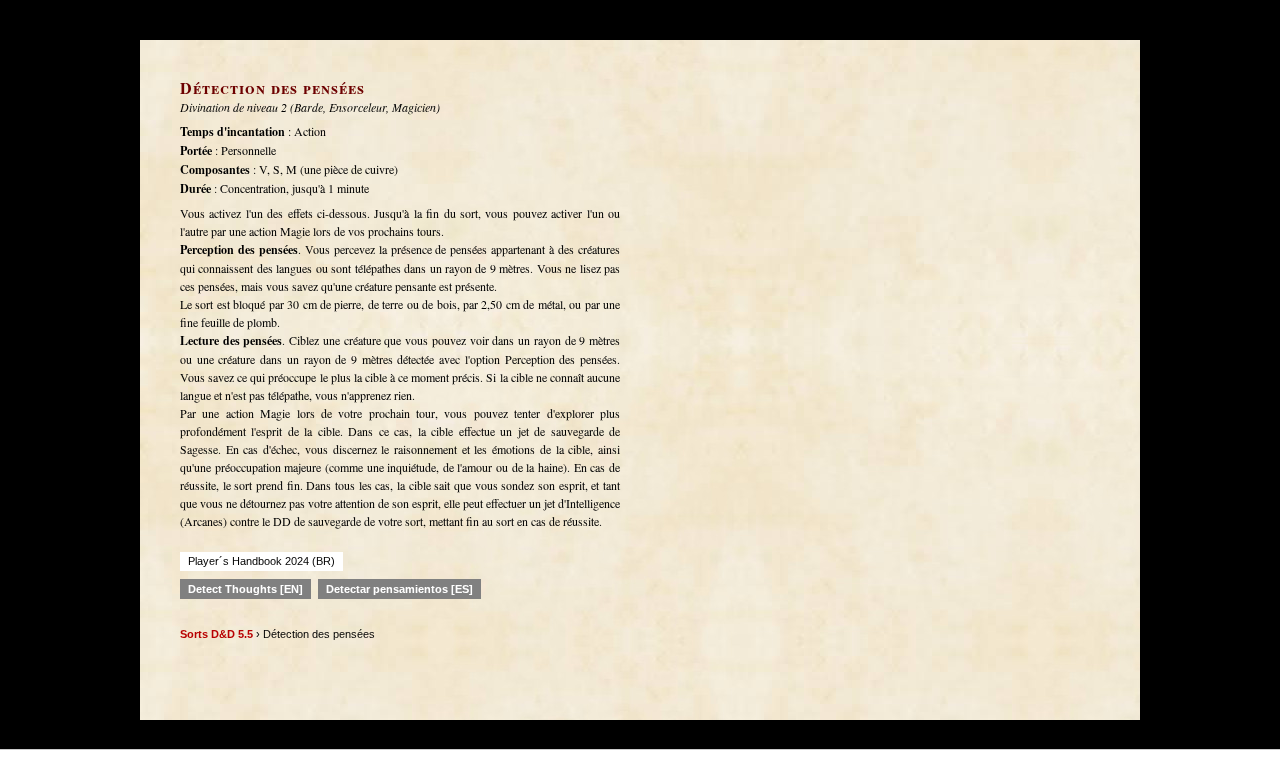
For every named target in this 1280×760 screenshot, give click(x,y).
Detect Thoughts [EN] (245, 589)
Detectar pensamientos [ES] (399, 589)
